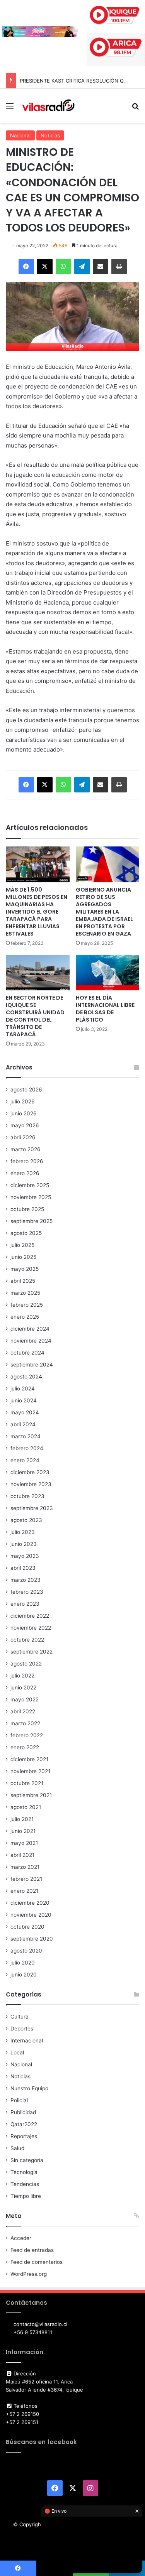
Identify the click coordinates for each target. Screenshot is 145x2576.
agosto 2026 (26, 1090)
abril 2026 (23, 1137)
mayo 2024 (25, 1412)
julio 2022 (22, 1676)
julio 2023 (23, 1532)
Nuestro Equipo (29, 2088)
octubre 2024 (27, 1353)
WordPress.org (29, 2274)
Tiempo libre (26, 2196)
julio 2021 (22, 1819)
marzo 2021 (25, 1867)
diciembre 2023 (30, 1472)
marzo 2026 (26, 1149)
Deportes (22, 2029)
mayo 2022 (25, 1699)
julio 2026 (23, 1101)
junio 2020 (24, 1975)
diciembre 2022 (30, 1616)
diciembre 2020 (30, 1903)
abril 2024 (23, 1424)
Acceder (21, 2238)
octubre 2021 (27, 1783)
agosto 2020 (26, 1951)
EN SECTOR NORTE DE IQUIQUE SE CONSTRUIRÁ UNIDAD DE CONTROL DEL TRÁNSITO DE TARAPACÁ (35, 1016)
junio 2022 (23, 1687)
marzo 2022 (25, 1723)
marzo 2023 (26, 1580)
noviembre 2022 (31, 1628)
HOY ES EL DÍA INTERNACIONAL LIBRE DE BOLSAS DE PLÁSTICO (105, 1009)
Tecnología (24, 2172)
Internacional (27, 2041)
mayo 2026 (25, 1125)
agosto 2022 (26, 1664)
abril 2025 (23, 1281)
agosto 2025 (26, 1233)
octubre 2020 (27, 1927)
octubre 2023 (27, 1496)
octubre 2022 (27, 1640)
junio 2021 (23, 1831)
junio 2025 (23, 1257)
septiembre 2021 (31, 1795)
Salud (17, 2148)
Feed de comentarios (37, 2262)
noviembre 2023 (31, 1484)
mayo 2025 (25, 1269)
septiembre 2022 (32, 1652)
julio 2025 (22, 1245)
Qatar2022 (24, 2124)
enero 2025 (25, 1317)
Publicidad (23, 2112)
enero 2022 (25, 1747)
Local (17, 2052)
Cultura (20, 2017)
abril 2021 (22, 1855)
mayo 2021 (24, 1843)
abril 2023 (23, 1568)
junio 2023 (24, 1544)
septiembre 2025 (32, 1221)
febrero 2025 (27, 1305)
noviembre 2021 (30, 1771)
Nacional (20, 135)
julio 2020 (23, 1963)
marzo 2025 (25, 1293)
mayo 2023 (25, 1556)
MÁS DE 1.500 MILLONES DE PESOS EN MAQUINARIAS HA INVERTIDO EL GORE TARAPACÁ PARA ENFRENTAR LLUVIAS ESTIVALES (37, 912)
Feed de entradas (32, 2250)
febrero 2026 (27, 1161)
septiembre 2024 (32, 1365)
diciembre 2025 (30, 1185)
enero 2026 (25, 1173)
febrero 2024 (27, 1448)
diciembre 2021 (29, 1759)
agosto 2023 (26, 1520)
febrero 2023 (27, 1592)
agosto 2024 (26, 1377)
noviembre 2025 (31, 1197)
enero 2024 (25, 1460)
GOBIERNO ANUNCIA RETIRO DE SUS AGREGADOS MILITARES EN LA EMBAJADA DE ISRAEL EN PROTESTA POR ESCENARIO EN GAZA (104, 912)
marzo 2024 (26, 1436)
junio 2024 (24, 1400)
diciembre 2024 (30, 1329)
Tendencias (25, 2184)
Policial (19, 2100)
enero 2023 (25, 1604)
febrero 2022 (27, 1735)
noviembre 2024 (31, 1341)
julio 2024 (23, 1389)
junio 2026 (24, 1113)
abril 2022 (23, 1711)
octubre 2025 (27, 1209)
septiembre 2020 (32, 1939)
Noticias (50, 135)
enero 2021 (24, 1891)
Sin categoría (27, 2160)
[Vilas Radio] (48, 106)
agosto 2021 (26, 1807)
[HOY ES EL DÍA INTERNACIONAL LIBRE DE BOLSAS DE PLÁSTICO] (108, 973)
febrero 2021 (26, 1879)
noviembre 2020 (31, 1915)
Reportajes (24, 2136)
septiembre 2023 (32, 1508)
